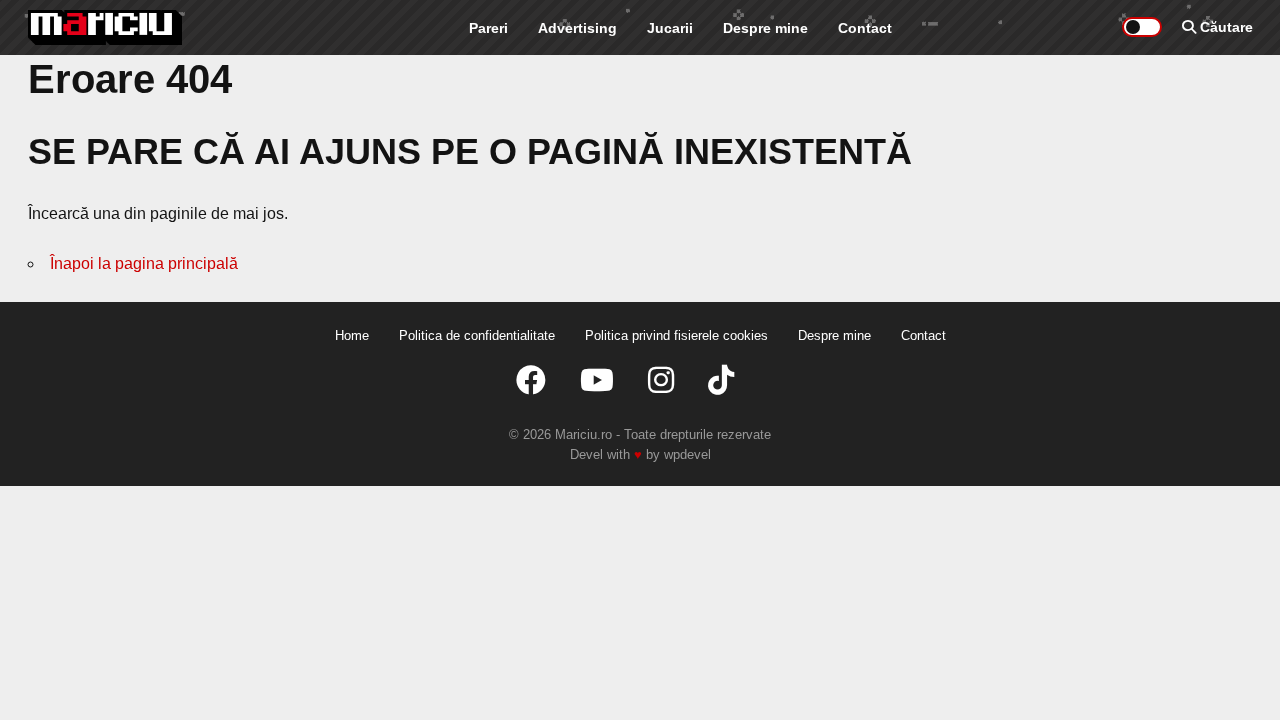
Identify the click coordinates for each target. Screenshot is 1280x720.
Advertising (577, 28)
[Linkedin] (661, 380)
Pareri (488, 28)
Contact (865, 28)
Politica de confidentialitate (477, 335)
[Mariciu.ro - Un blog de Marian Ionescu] (105, 27)
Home (352, 335)
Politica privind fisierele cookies (676, 335)
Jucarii (670, 28)
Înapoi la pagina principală (144, 263)
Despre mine (765, 28)
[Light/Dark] (1142, 27)
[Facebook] (531, 380)
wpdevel (687, 454)
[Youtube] (597, 380)
